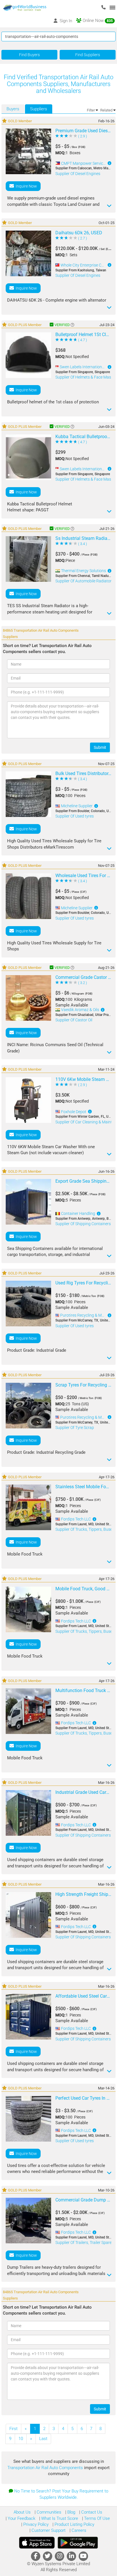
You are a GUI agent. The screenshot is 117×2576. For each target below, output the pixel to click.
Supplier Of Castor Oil (74, 1020)
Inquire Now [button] (25, 186)
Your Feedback (21, 2518)
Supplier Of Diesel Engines (78, 174)
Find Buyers (29, 55)
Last (43, 2439)
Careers (78, 2530)
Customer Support (48, 2530)
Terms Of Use (96, 2518)
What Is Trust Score (59, 2518)
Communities (48, 2512)
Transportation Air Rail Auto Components (46, 2468)
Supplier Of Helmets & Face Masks (85, 377)
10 (21, 2439)
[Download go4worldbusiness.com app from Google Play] (78, 2543)
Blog (71, 2512)
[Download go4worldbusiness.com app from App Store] (37, 2543)
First (13, 2429)
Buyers (13, 109)
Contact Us (91, 2512)
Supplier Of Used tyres (75, 816)
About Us (22, 2512)
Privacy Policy (35, 2524)
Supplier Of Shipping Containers (83, 1224)
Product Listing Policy (74, 2524)
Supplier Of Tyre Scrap (75, 1428)
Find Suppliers (88, 55)
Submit (100, 747)
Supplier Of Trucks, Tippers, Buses (85, 1529)
